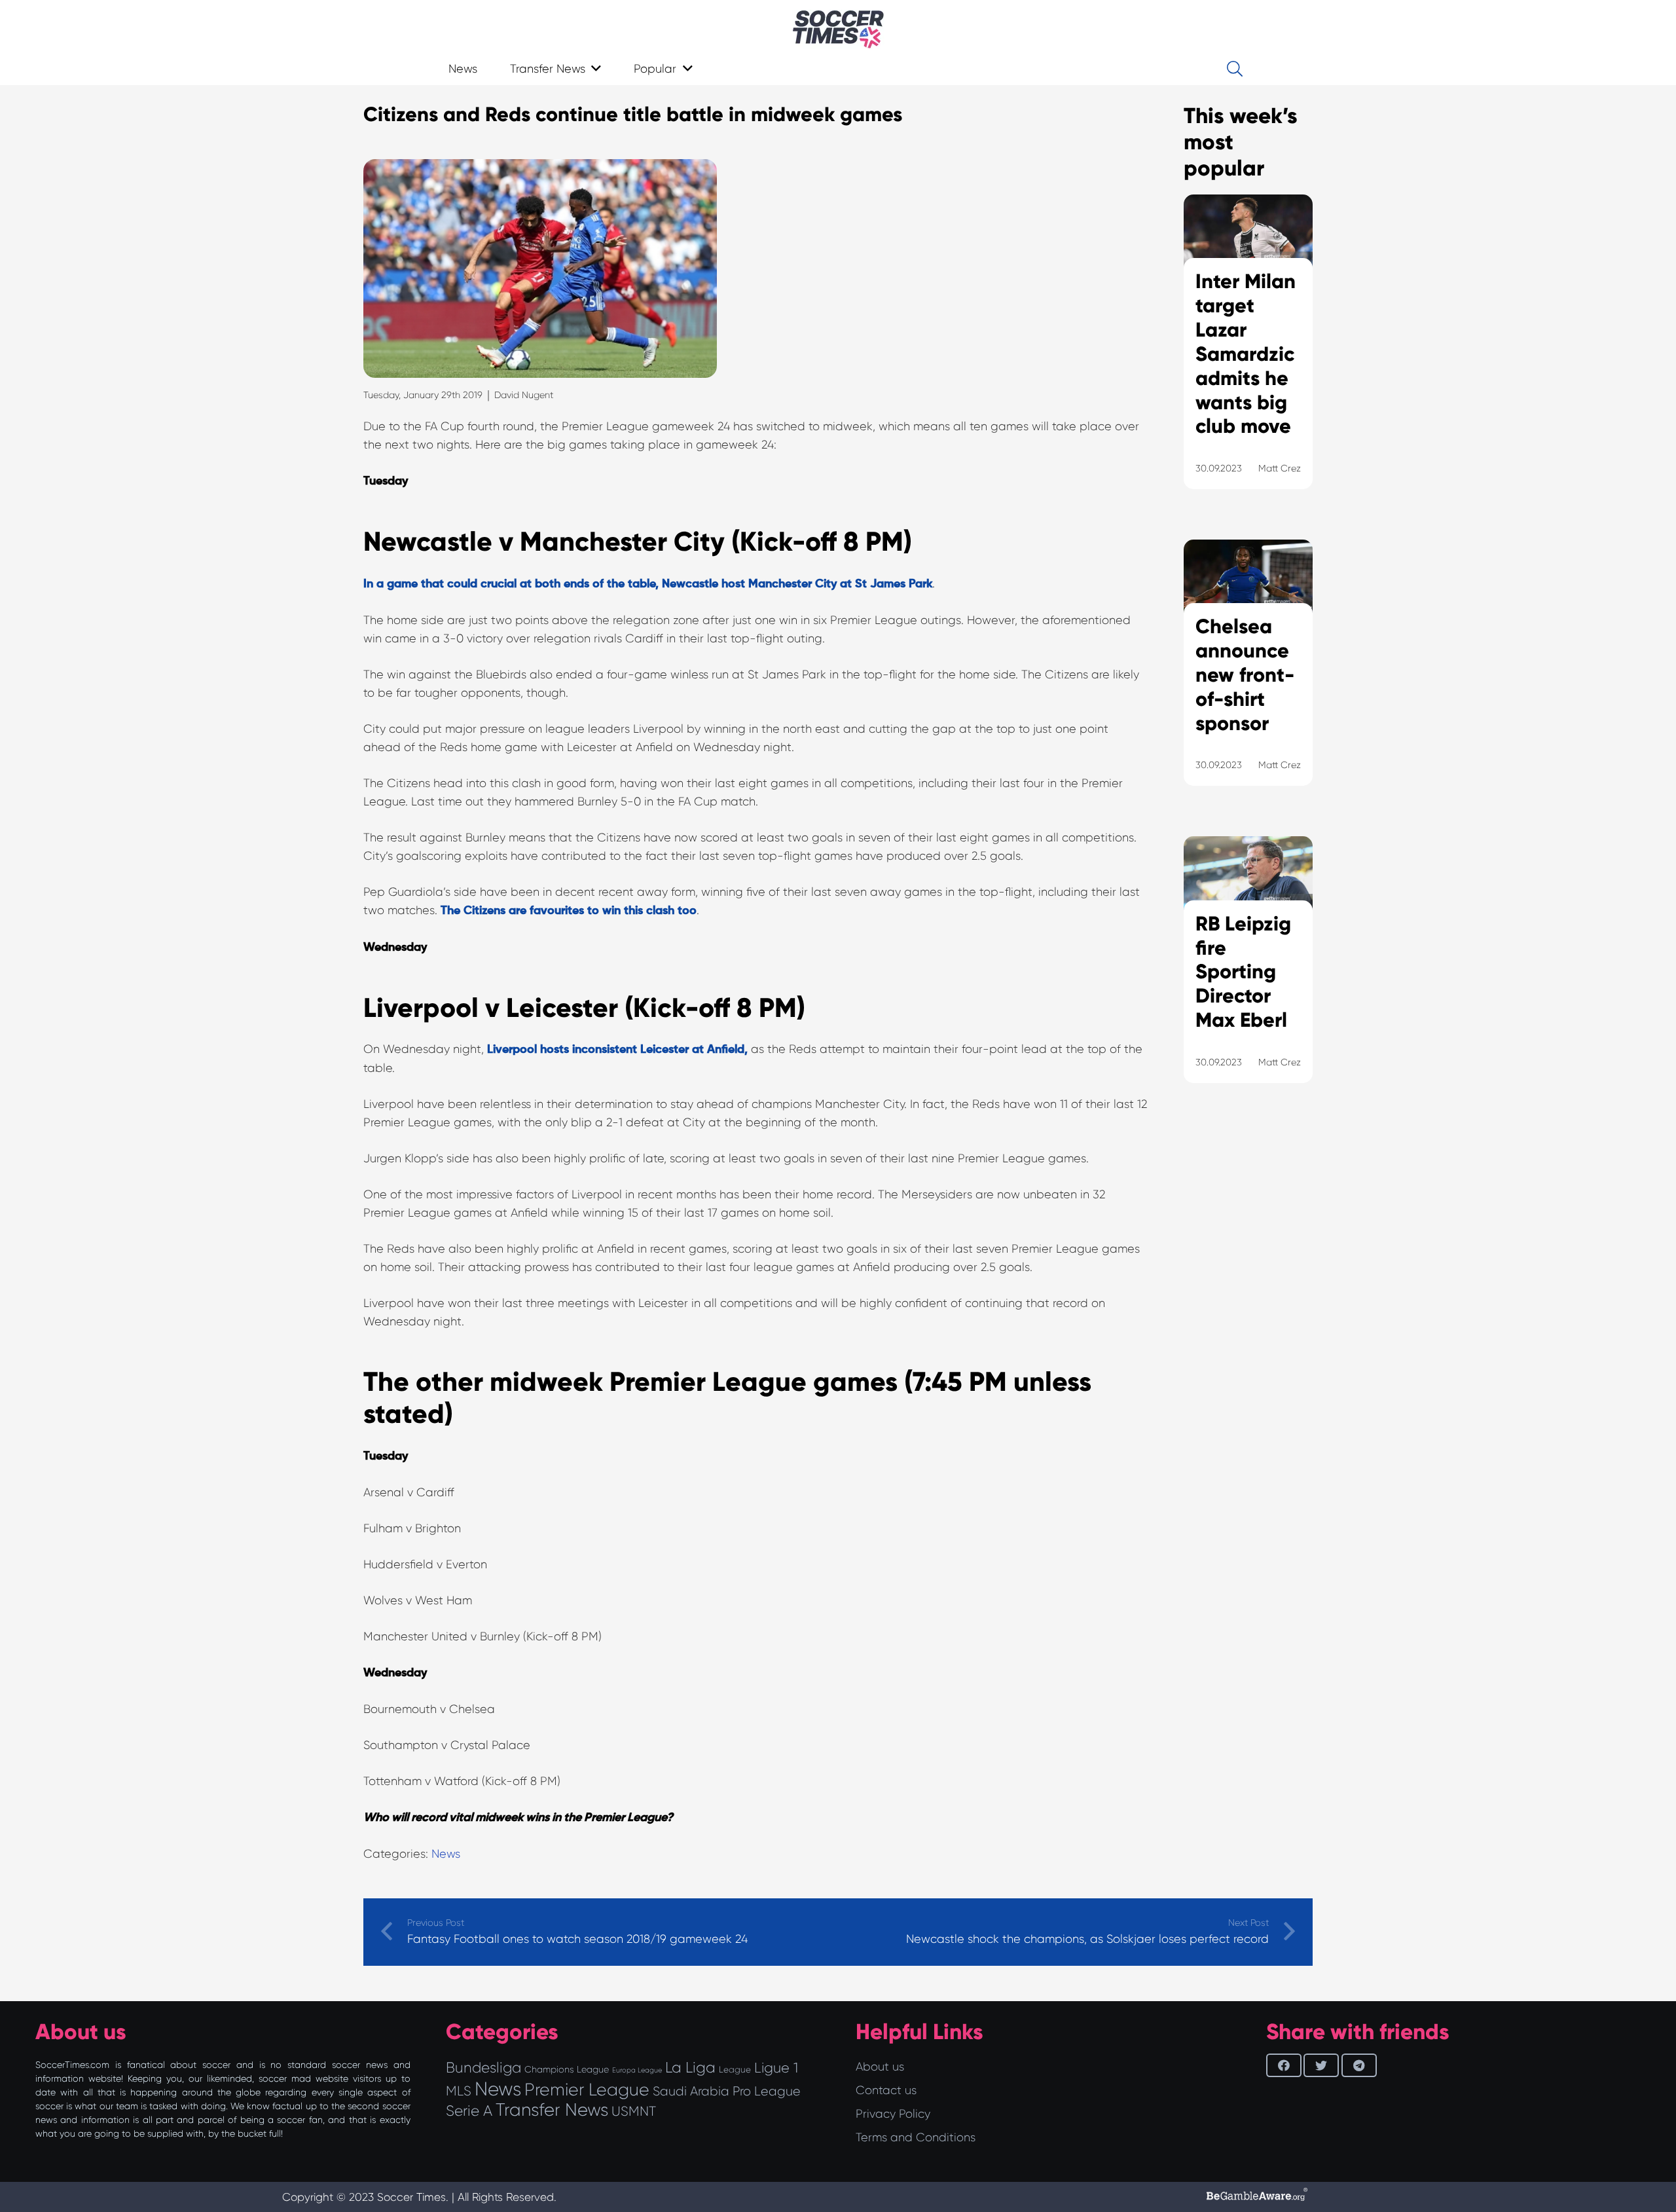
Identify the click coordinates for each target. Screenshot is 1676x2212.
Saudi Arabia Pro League (727, 2091)
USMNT (634, 2111)
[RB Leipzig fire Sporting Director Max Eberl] (1248, 976)
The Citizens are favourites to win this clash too (569, 911)
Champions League (567, 2069)
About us (880, 2067)
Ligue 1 (776, 2068)
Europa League (637, 2070)
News (446, 1854)
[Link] (838, 29)
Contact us (886, 2090)
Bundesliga (483, 2068)
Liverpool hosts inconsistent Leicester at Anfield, (617, 1050)
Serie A (469, 2111)
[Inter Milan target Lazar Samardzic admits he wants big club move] (1248, 358)
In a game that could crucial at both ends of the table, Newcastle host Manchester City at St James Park (648, 584)
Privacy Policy (893, 2114)
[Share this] (1284, 2065)
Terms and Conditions (916, 2137)
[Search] (1234, 69)
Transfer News (552, 2110)
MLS (459, 2091)
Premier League (587, 2090)
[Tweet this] (1321, 2065)
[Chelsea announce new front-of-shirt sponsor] (1248, 679)
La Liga (690, 2067)
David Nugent (524, 395)
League (735, 2070)
